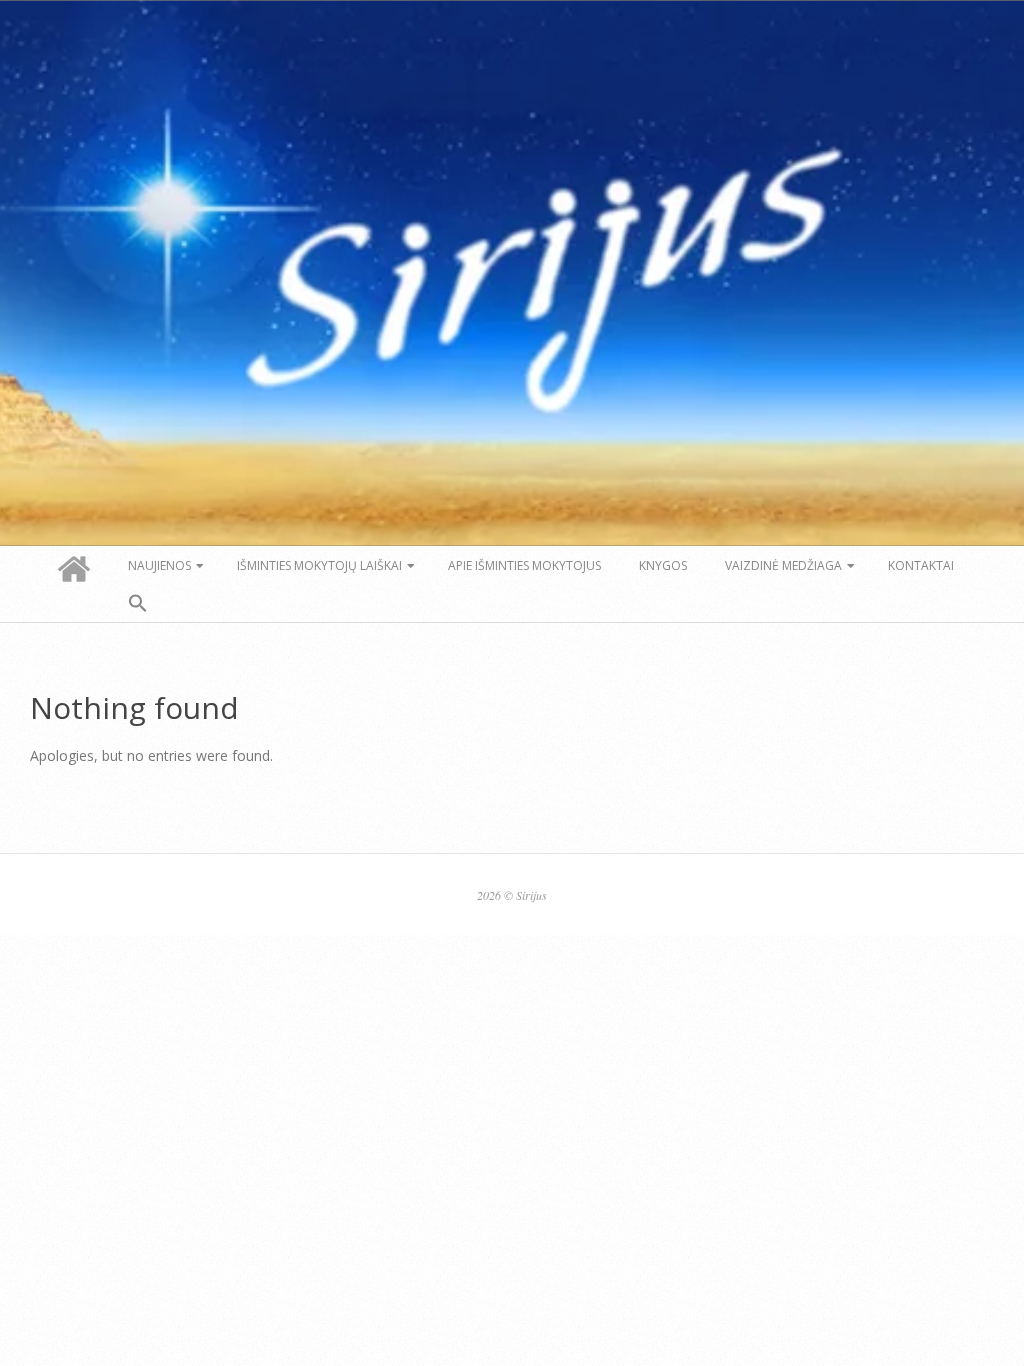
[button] (138, 604)
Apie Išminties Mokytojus (524, 565)
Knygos (663, 565)
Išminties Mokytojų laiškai (319, 565)
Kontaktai (921, 565)
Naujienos (159, 565)
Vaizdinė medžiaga (783, 565)
